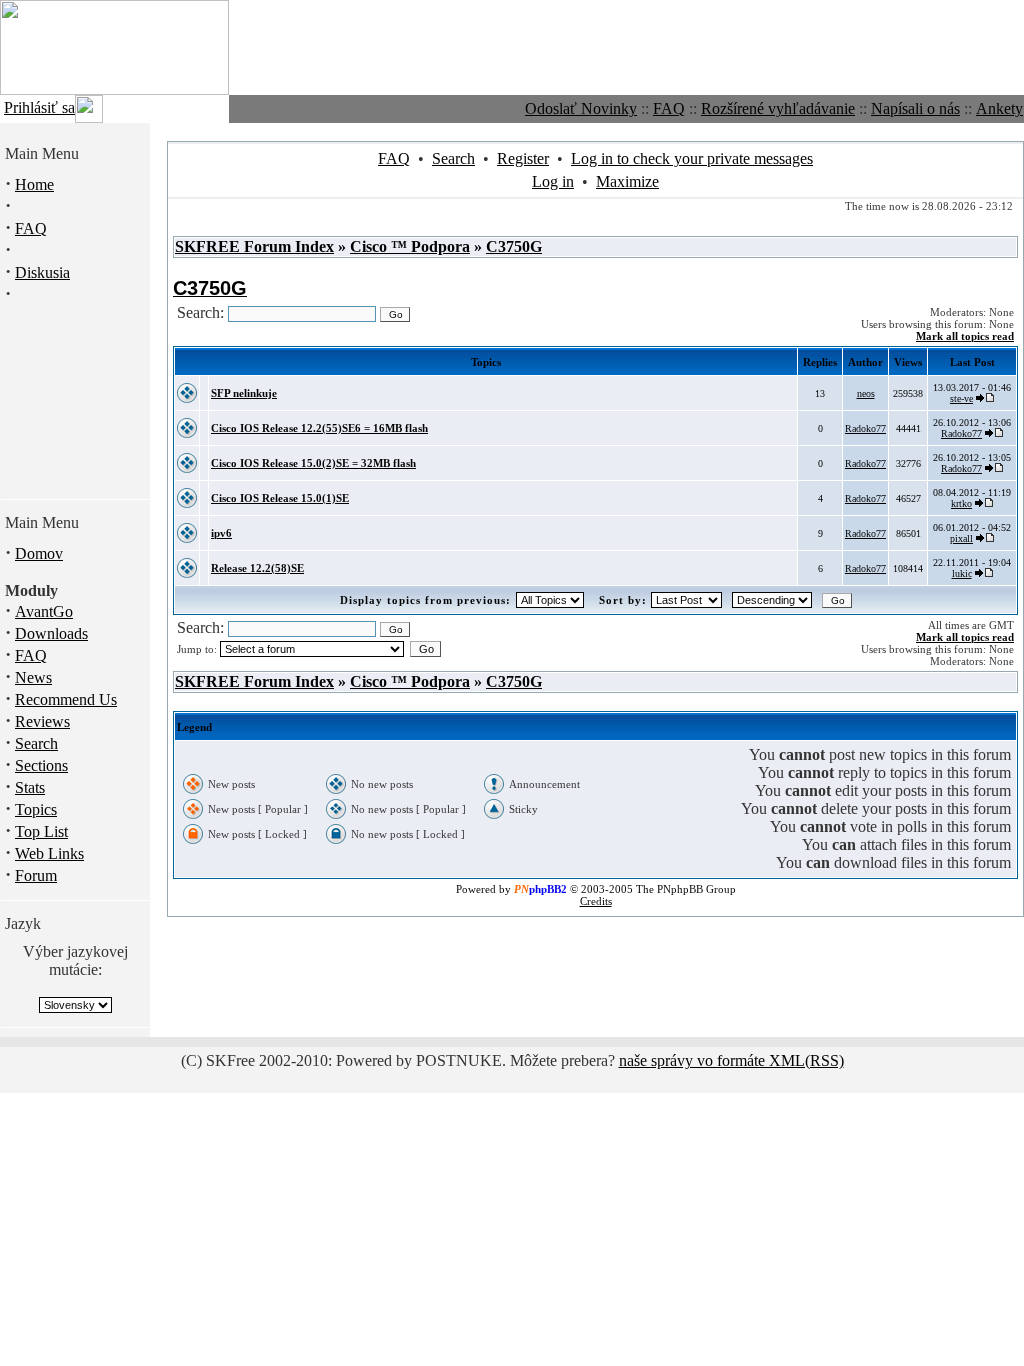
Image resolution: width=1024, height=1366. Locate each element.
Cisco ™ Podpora (410, 246)
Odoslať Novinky (581, 108)
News (33, 677)
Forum (36, 875)
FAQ (669, 108)
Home (34, 184)
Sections (41, 765)
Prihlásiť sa (39, 107)
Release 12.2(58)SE (257, 568)
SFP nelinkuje (244, 393)
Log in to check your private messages (692, 158)
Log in (553, 181)
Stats (30, 787)
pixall (961, 538)
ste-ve (961, 398)
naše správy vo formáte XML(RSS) (731, 1060)
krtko (961, 503)
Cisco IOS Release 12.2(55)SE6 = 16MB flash (319, 428)
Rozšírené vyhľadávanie (778, 108)
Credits (596, 901)
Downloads (51, 633)
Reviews (42, 721)
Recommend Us (66, 699)
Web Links (49, 853)
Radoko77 (865, 428)
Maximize (627, 181)
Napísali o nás (915, 108)
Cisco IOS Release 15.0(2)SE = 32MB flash (313, 463)
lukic (962, 573)
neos (866, 393)
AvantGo (44, 611)
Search (36, 743)
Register (523, 158)
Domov (39, 553)
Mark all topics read (965, 336)
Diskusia (42, 272)
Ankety (999, 108)
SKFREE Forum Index (254, 246)
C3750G (514, 246)
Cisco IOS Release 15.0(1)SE (280, 498)
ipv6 (221, 533)
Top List (41, 831)
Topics (36, 809)
